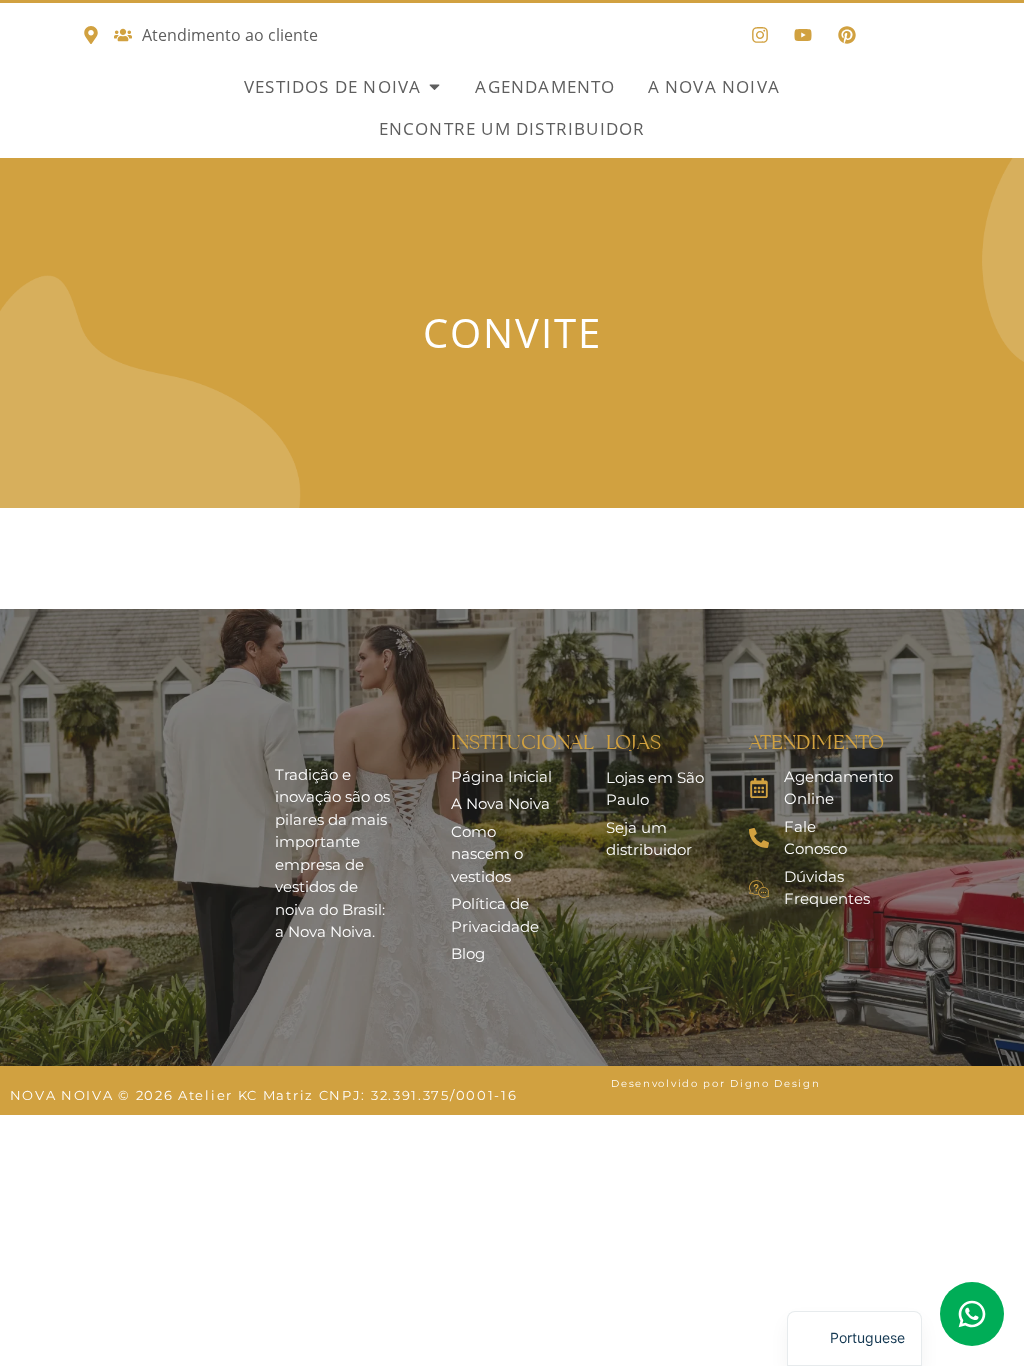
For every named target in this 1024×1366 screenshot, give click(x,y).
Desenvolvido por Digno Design (715, 1083)
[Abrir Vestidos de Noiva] (434, 87)
